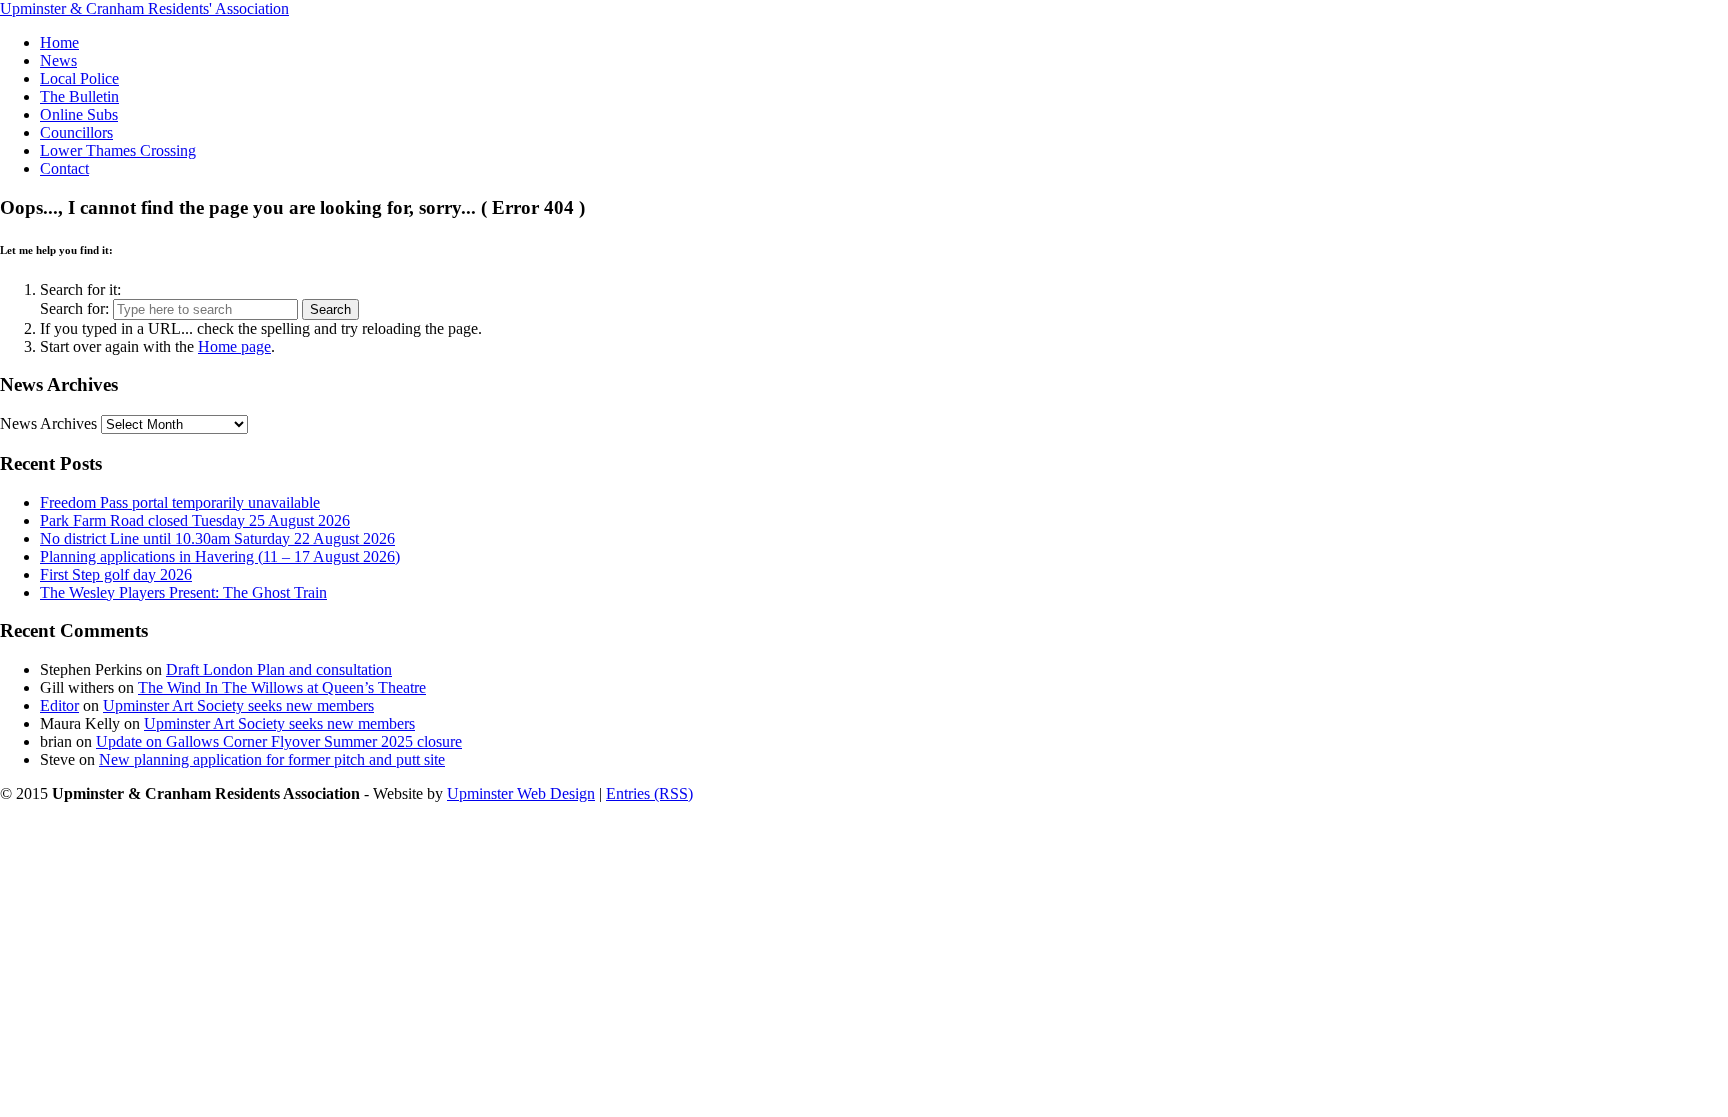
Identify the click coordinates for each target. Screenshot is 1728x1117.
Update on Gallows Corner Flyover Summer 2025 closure (279, 741)
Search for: (74, 308)
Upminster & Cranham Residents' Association (144, 8)
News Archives (48, 423)
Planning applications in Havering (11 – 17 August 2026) (220, 556)
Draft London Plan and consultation (279, 669)
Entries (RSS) (649, 793)
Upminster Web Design (521, 793)
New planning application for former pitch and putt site (272, 759)
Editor (59, 705)
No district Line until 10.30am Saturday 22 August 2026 (217, 538)
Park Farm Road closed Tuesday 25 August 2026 (195, 520)
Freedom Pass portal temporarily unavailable (180, 502)
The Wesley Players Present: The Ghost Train (183, 592)
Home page (234, 346)
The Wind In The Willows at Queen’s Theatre (282, 687)
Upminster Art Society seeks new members (238, 705)
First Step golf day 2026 (116, 574)
